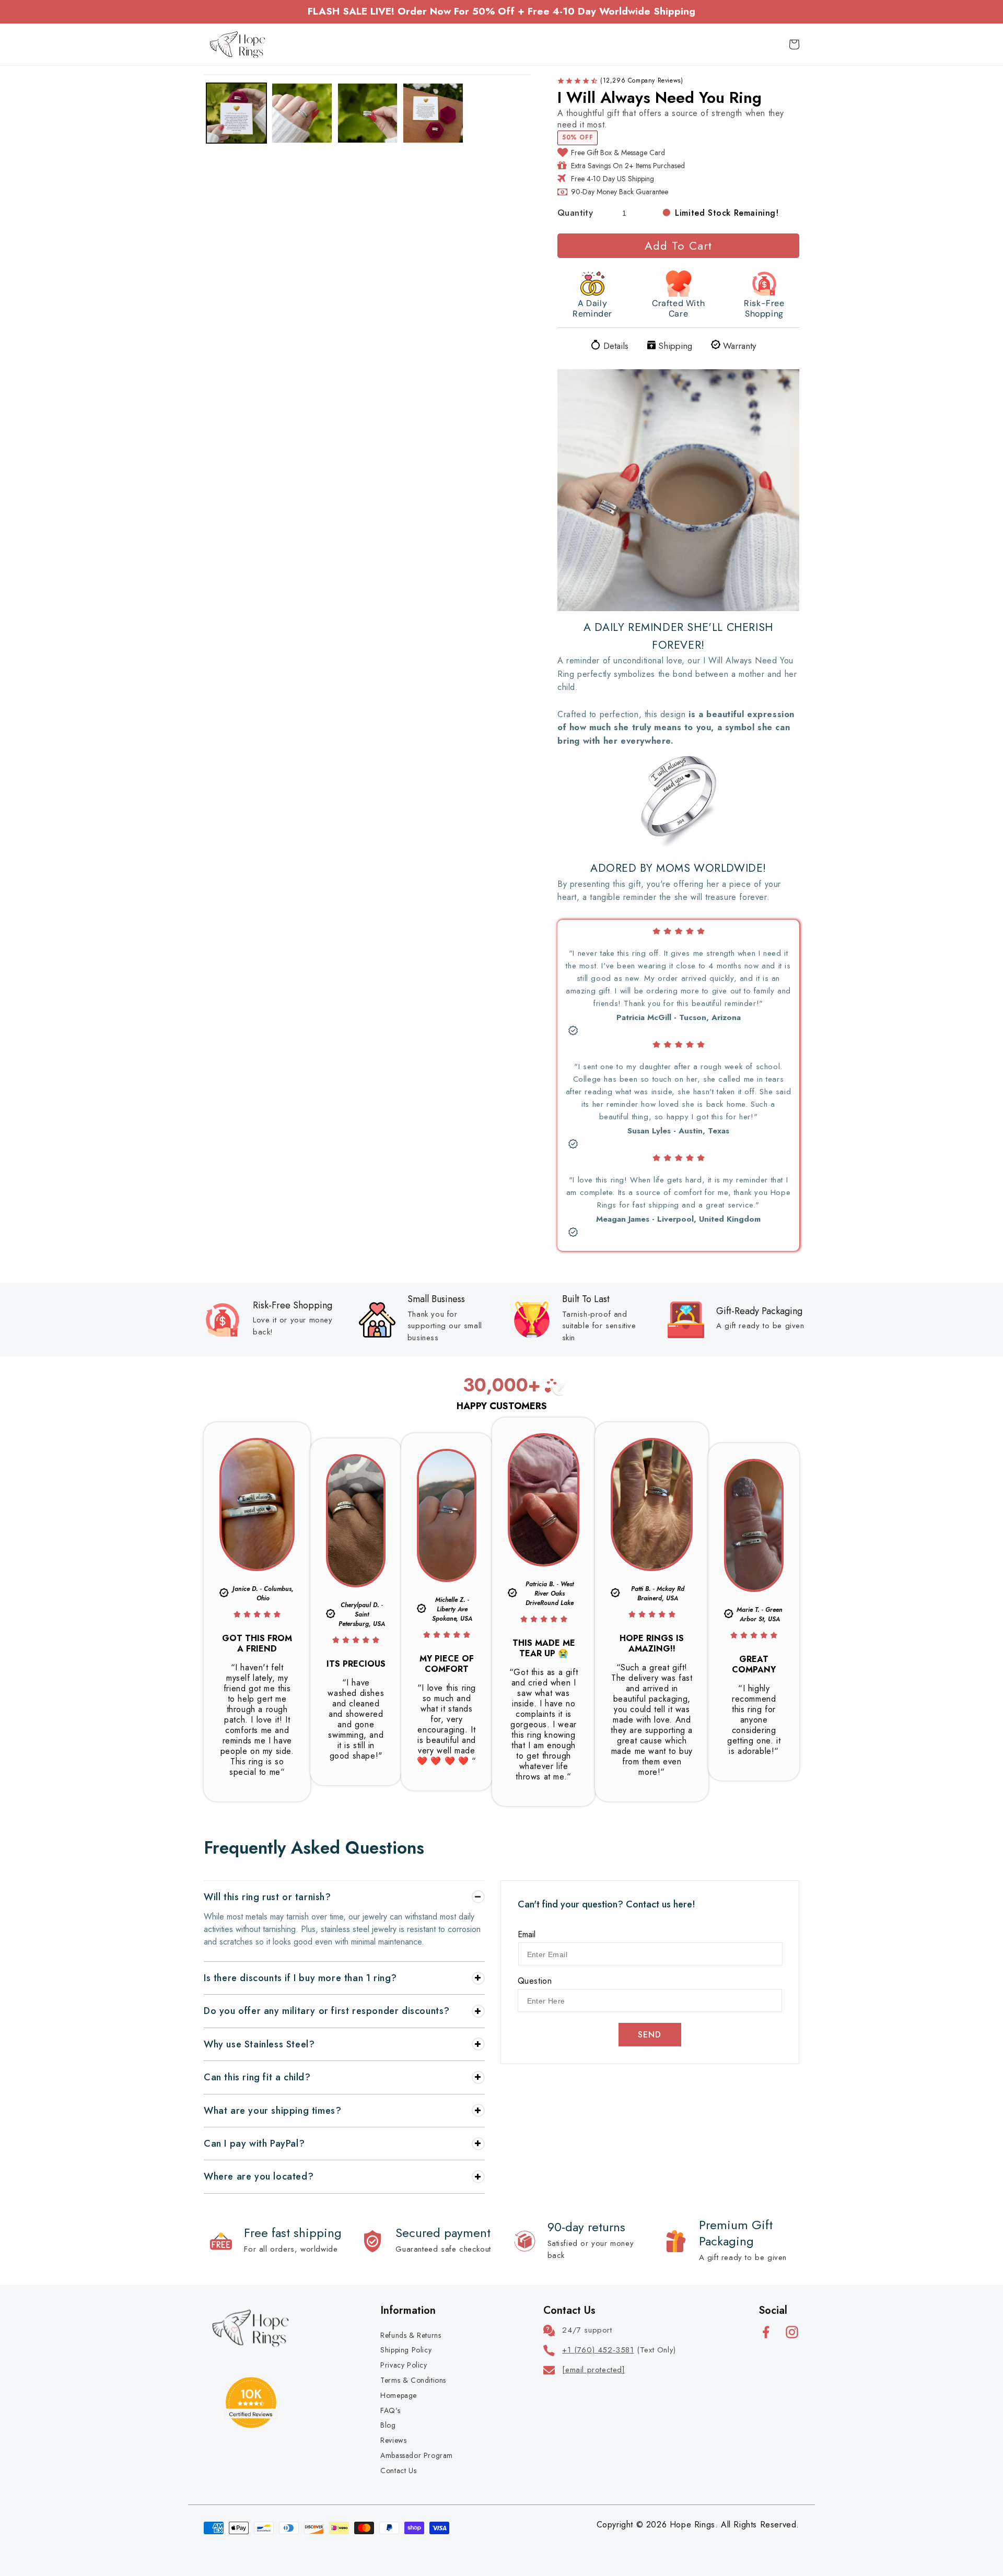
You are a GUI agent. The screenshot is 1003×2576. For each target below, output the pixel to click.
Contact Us (398, 2470)
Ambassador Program (417, 2455)
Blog (388, 2425)
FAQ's (390, 2410)
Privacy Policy (404, 2365)
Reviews (393, 2440)
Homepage (399, 2395)
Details (616, 345)
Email (527, 1934)
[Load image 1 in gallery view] (236, 113)
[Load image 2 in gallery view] (302, 113)
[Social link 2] (792, 2332)
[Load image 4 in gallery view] (433, 113)
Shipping (675, 345)
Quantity (575, 213)
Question (535, 1981)
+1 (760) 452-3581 (598, 2350)
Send (650, 2035)
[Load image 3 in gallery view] (368, 113)
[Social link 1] (766, 2332)
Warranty (739, 345)
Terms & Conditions (413, 2380)
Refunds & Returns (411, 2335)
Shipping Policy (406, 2350)
